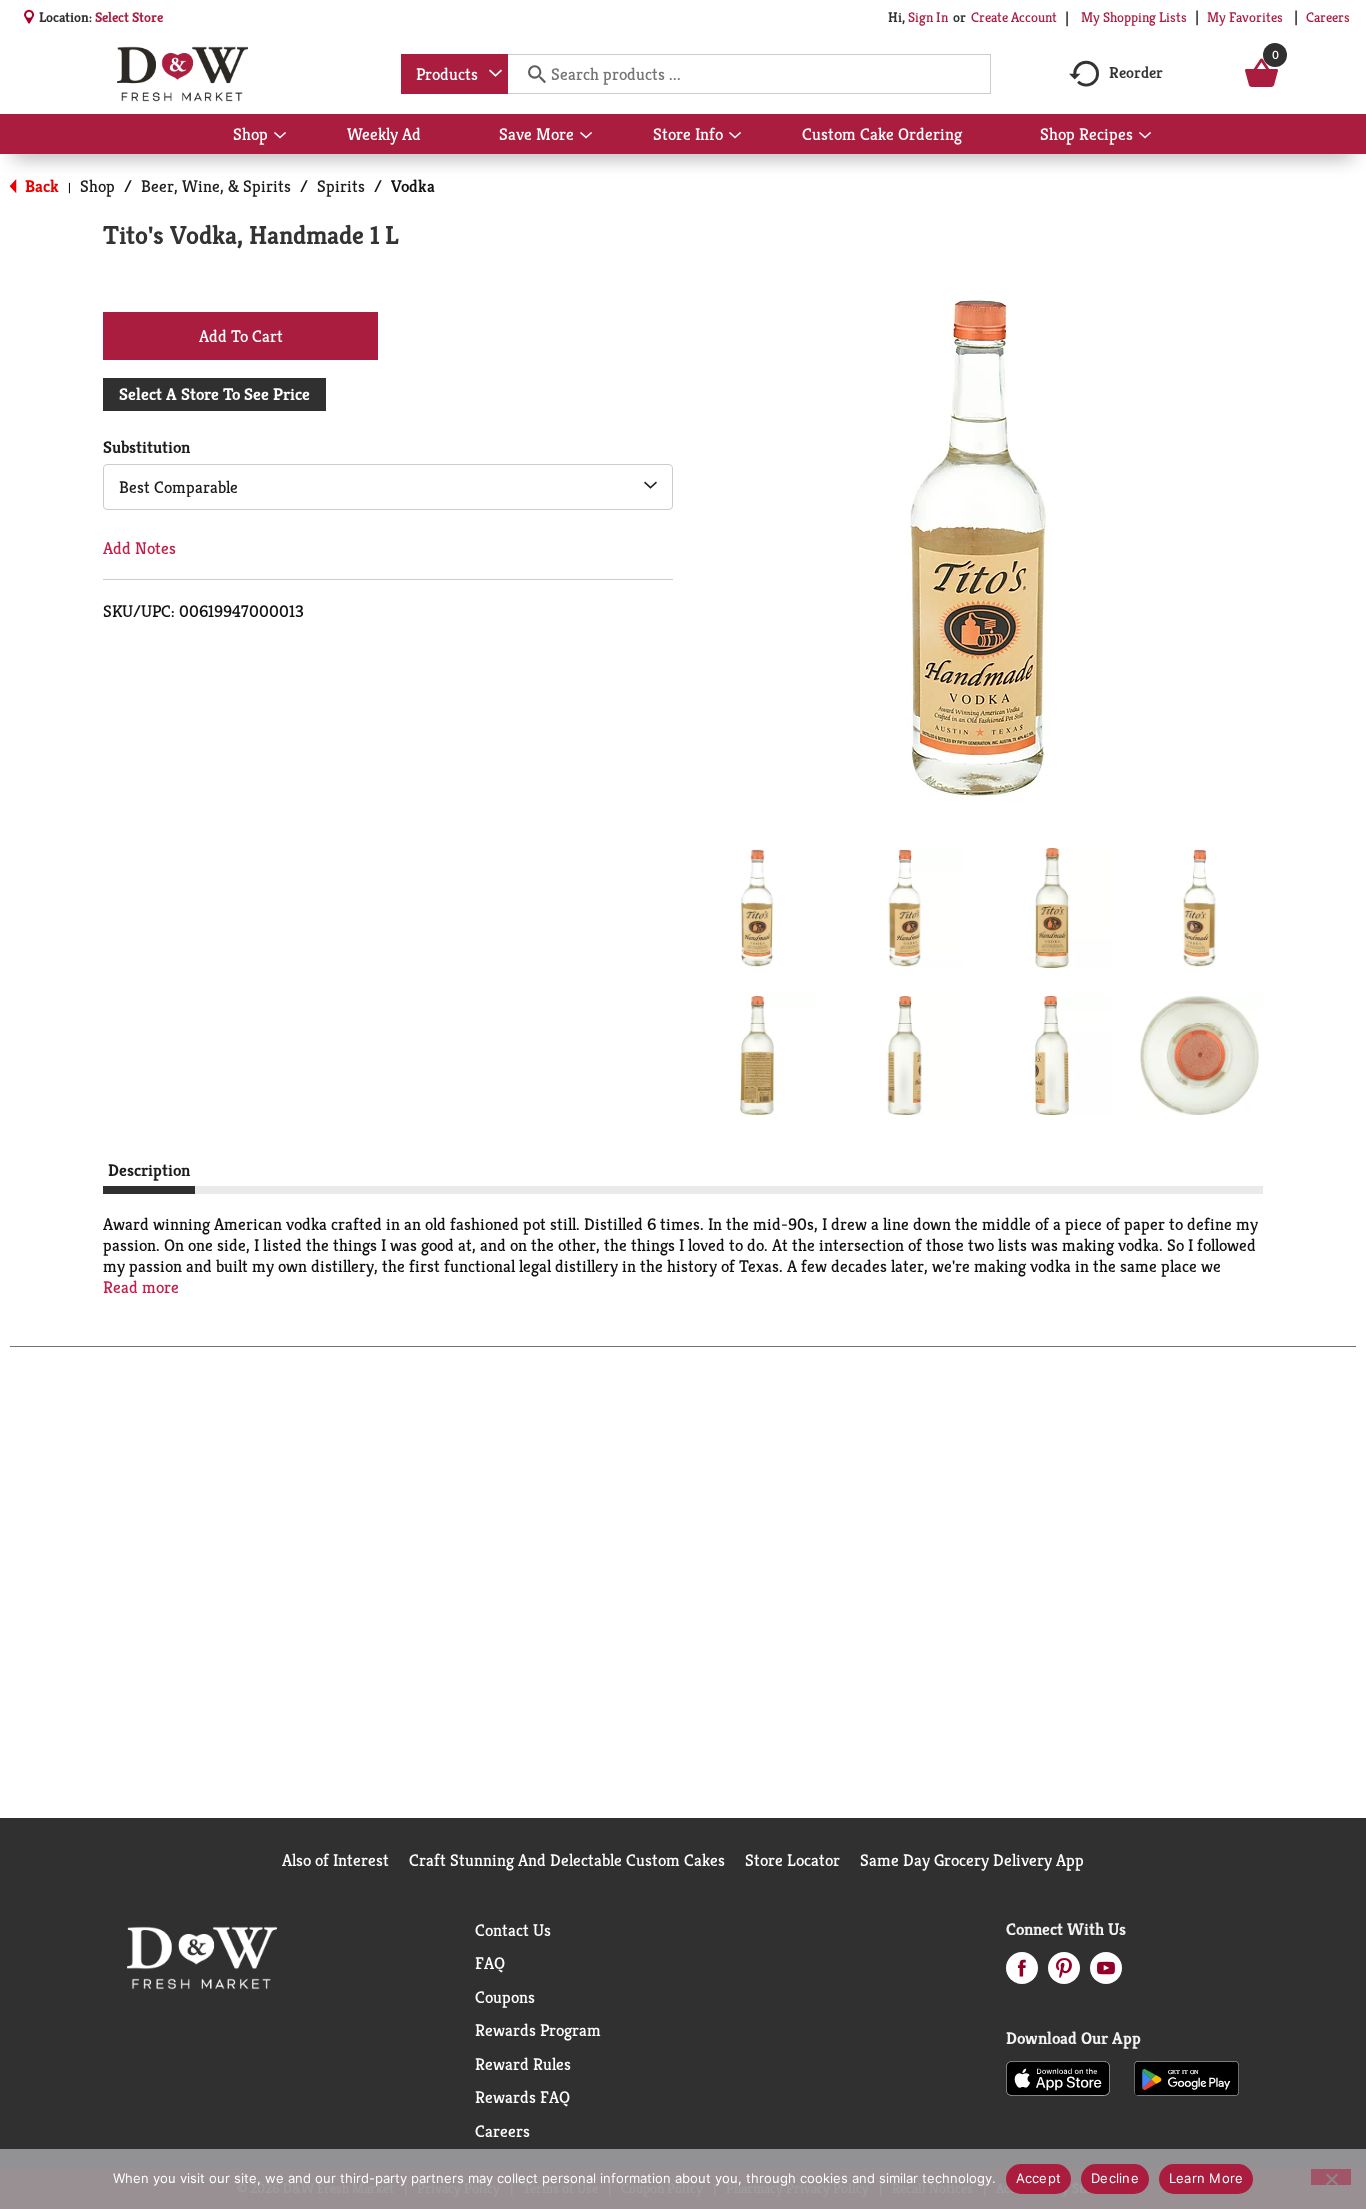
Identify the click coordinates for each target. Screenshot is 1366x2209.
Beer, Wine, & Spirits (216, 186)
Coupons (505, 1997)
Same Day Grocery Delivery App (972, 1860)
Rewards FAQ (522, 2097)
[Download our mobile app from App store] (1058, 2077)
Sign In (928, 17)
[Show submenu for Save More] (586, 136)
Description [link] (149, 1170)
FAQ (490, 1963)
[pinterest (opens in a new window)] (1064, 1974)
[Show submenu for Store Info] (735, 136)
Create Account (1014, 17)
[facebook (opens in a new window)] (1022, 1974)
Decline (1115, 2178)
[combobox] (454, 74)
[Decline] (1331, 2177)
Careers (1328, 17)
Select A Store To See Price (214, 394)
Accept (1039, 2178)
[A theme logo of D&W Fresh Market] (182, 74)
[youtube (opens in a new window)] (1106, 1974)
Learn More (1206, 2178)
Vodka (413, 186)
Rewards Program (538, 2030)
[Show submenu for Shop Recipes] (1145, 136)
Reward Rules (523, 2064)
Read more (141, 1287)
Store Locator (792, 1860)
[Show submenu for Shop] (280, 136)
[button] (757, 908)
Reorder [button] (1136, 72)
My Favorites (1245, 17)
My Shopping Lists (1134, 17)
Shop (97, 186)
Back (40, 186)
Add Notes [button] (139, 548)
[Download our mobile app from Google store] (1186, 2077)
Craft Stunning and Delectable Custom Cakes (567, 1860)
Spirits (341, 186)
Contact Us (513, 1930)
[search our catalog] (530, 74)
